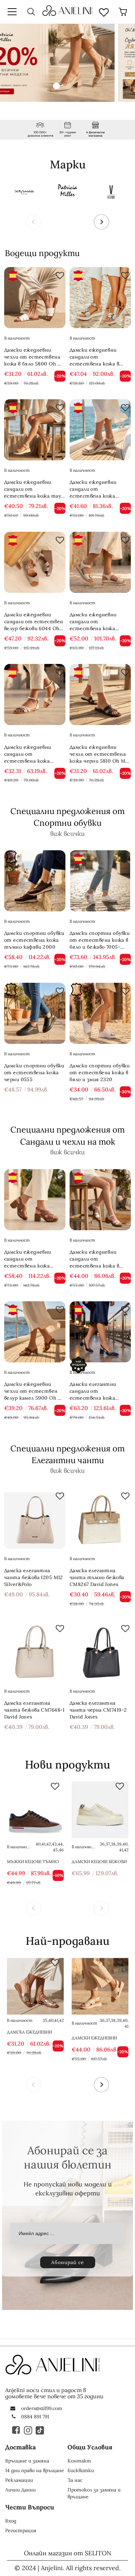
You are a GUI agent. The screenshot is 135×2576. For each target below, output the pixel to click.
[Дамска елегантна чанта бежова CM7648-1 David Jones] (35, 1651)
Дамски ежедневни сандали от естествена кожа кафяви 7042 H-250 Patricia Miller (28, 1259)
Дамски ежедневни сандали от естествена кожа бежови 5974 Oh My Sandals (93, 622)
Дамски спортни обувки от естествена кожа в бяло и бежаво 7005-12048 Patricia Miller (100, 940)
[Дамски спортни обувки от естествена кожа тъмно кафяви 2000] (35, 881)
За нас (75, 2480)
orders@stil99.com (42, 2408)
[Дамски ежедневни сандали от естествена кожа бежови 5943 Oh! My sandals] (100, 1986)
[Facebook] (17, 2430)
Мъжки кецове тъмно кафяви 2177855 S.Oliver (33, 1862)
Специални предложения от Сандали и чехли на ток (67, 1135)
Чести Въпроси (30, 2507)
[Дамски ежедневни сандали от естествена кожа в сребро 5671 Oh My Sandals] (100, 298)
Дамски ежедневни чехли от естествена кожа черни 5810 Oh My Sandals (99, 754)
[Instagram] (28, 2430)
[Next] (101, 222)
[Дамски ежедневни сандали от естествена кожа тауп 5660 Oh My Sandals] (35, 430)
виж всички (67, 834)
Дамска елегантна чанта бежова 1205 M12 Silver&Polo (34, 1577)
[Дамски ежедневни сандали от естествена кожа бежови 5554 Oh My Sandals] (35, 694)
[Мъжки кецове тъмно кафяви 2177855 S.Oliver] (35, 1810)
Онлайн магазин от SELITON (68, 2553)
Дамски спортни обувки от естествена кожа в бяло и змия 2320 (100, 1072)
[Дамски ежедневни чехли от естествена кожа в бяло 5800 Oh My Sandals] (35, 298)
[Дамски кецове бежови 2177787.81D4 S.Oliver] (100, 1810)
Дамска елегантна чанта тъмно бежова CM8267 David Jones (97, 1577)
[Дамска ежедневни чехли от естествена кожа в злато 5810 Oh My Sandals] (35, 1986)
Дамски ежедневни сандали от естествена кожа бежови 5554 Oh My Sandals (28, 754)
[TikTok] (40, 2430)
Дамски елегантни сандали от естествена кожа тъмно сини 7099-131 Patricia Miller (96, 1391)
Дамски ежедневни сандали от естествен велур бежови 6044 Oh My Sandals (34, 622)
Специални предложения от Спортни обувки (67, 817)
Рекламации (19, 2480)
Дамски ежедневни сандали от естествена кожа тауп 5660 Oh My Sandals (34, 489)
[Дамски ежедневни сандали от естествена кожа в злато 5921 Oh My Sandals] (100, 1200)
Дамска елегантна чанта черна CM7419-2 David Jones (98, 1710)
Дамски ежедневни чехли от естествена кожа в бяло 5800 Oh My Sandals (34, 357)
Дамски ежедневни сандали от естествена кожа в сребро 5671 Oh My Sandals (94, 357)
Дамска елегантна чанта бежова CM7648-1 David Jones (34, 1710)
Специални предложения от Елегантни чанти (67, 1454)
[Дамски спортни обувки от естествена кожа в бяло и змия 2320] (100, 1013)
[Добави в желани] (58, 274)
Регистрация (21, 2530)
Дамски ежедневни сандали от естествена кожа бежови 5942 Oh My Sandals (94, 489)
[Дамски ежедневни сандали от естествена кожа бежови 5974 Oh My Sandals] (100, 562)
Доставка (20, 2447)
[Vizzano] (112, 191)
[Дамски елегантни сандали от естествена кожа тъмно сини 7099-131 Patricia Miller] (100, 1332)
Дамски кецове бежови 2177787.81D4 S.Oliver (99, 1862)
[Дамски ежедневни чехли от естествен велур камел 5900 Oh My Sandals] (35, 1332)
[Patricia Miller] (68, 191)
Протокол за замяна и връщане (94, 2493)
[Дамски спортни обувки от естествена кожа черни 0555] (35, 1013)
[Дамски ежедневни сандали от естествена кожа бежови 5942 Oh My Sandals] (100, 430)
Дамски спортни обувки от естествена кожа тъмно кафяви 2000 (34, 940)
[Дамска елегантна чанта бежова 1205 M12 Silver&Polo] (35, 1518)
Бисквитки (81, 2470)
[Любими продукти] (104, 12)
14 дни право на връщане (35, 2470)
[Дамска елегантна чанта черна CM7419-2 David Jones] (100, 1651)
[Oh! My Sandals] (23, 191)
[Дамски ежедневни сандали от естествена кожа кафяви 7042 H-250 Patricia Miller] (35, 1200)
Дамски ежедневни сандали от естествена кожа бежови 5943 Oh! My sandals (99, 2038)
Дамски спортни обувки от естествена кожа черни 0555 (34, 1072)
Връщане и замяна (27, 2461)
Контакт (79, 2461)
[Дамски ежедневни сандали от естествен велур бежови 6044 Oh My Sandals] (35, 562)
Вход (11, 2521)
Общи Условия (90, 2447)
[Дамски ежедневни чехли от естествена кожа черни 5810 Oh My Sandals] (100, 694)
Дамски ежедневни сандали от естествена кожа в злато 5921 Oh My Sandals (94, 1259)
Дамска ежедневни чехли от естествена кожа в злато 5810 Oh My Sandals (35, 2032)
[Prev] (34, 222)
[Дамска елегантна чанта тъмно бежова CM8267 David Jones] (100, 1518)
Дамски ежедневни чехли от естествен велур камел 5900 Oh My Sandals (34, 1391)
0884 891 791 (35, 2417)
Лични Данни (20, 2490)
